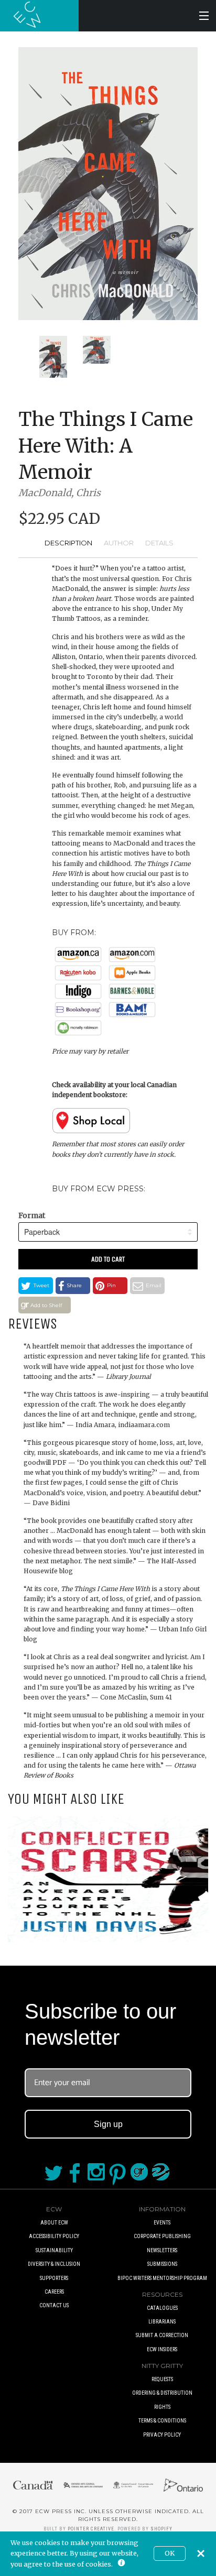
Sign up (108, 2124)
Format (32, 1215)
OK (170, 2553)
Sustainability (54, 2250)
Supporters (54, 2278)
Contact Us (54, 2305)
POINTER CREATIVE (91, 2529)
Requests (162, 2379)
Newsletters (162, 2250)
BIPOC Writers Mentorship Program (162, 2278)
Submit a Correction (162, 2335)
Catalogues (162, 2308)
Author (119, 543)
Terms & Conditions (162, 2421)
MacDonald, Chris (60, 493)
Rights (162, 2407)
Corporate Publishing (162, 2236)
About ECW (54, 2223)
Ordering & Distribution (162, 2393)
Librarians (162, 2322)
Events (162, 2223)
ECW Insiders (162, 2349)
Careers (54, 2292)
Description (68, 543)
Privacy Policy (162, 2435)
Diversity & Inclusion (54, 2264)
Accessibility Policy (54, 2236)
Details (159, 543)
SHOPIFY (161, 2529)
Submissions (162, 2264)
